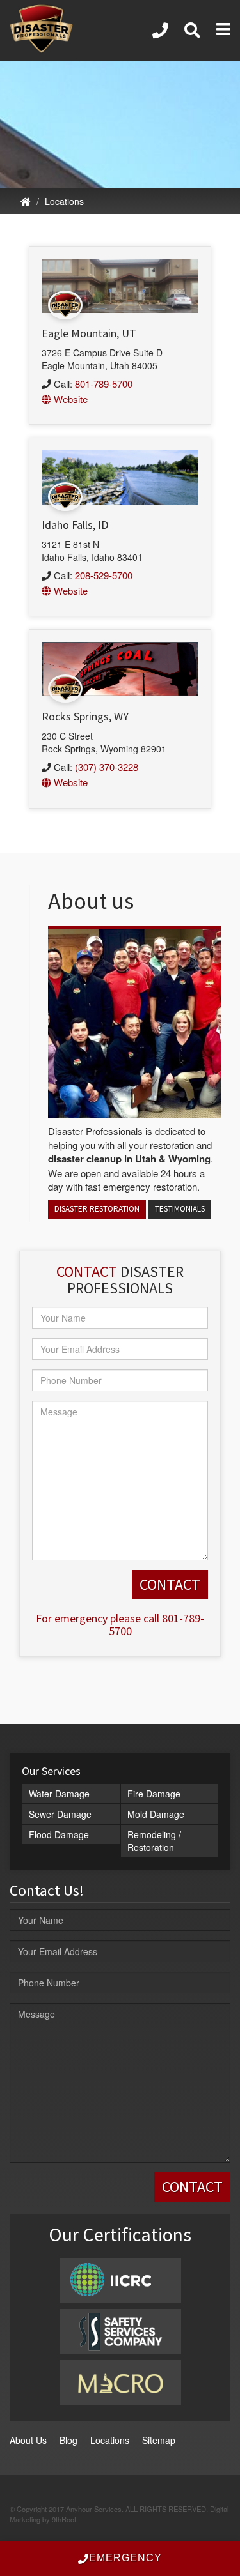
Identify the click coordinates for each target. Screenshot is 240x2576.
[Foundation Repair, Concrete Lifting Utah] (160, 30)
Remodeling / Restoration (154, 1841)
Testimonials (180, 1209)
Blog (68, 2440)
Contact (87, 1271)
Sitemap (159, 2440)
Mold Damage (156, 1814)
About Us (28, 2440)
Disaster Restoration (97, 1209)
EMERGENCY (125, 2558)
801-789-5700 (104, 384)
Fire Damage (154, 1794)
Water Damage (59, 1794)
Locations (64, 201)
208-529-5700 (104, 575)
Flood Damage (59, 1834)
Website (69, 399)
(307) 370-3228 (107, 767)
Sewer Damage (60, 1814)
